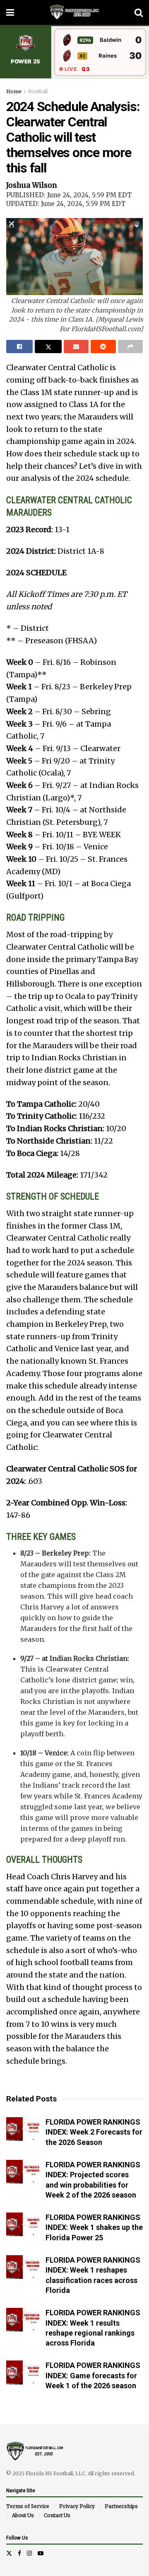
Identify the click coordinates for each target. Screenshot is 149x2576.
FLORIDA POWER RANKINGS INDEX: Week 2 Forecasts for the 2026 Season (94, 2132)
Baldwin (111, 40)
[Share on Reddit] (103, 347)
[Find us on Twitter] (9, 2553)
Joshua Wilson (32, 185)
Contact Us (57, 2515)
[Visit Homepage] (74, 12)
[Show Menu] (10, 12)
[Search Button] (139, 12)
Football (38, 91)
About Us (23, 2515)
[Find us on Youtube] (41, 2553)
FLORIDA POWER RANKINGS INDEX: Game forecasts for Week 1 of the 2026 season (93, 2375)
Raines (108, 56)
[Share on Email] (76, 347)
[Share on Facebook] (19, 347)
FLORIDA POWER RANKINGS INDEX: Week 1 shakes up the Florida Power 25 (94, 2227)
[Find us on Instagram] (29, 2553)
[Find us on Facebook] (19, 2553)
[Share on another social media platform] (130, 347)
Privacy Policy (77, 2506)
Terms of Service (28, 2506)
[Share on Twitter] (48, 347)
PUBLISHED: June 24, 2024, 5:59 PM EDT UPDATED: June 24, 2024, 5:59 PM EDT (69, 199)
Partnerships (121, 2506)
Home (14, 91)
